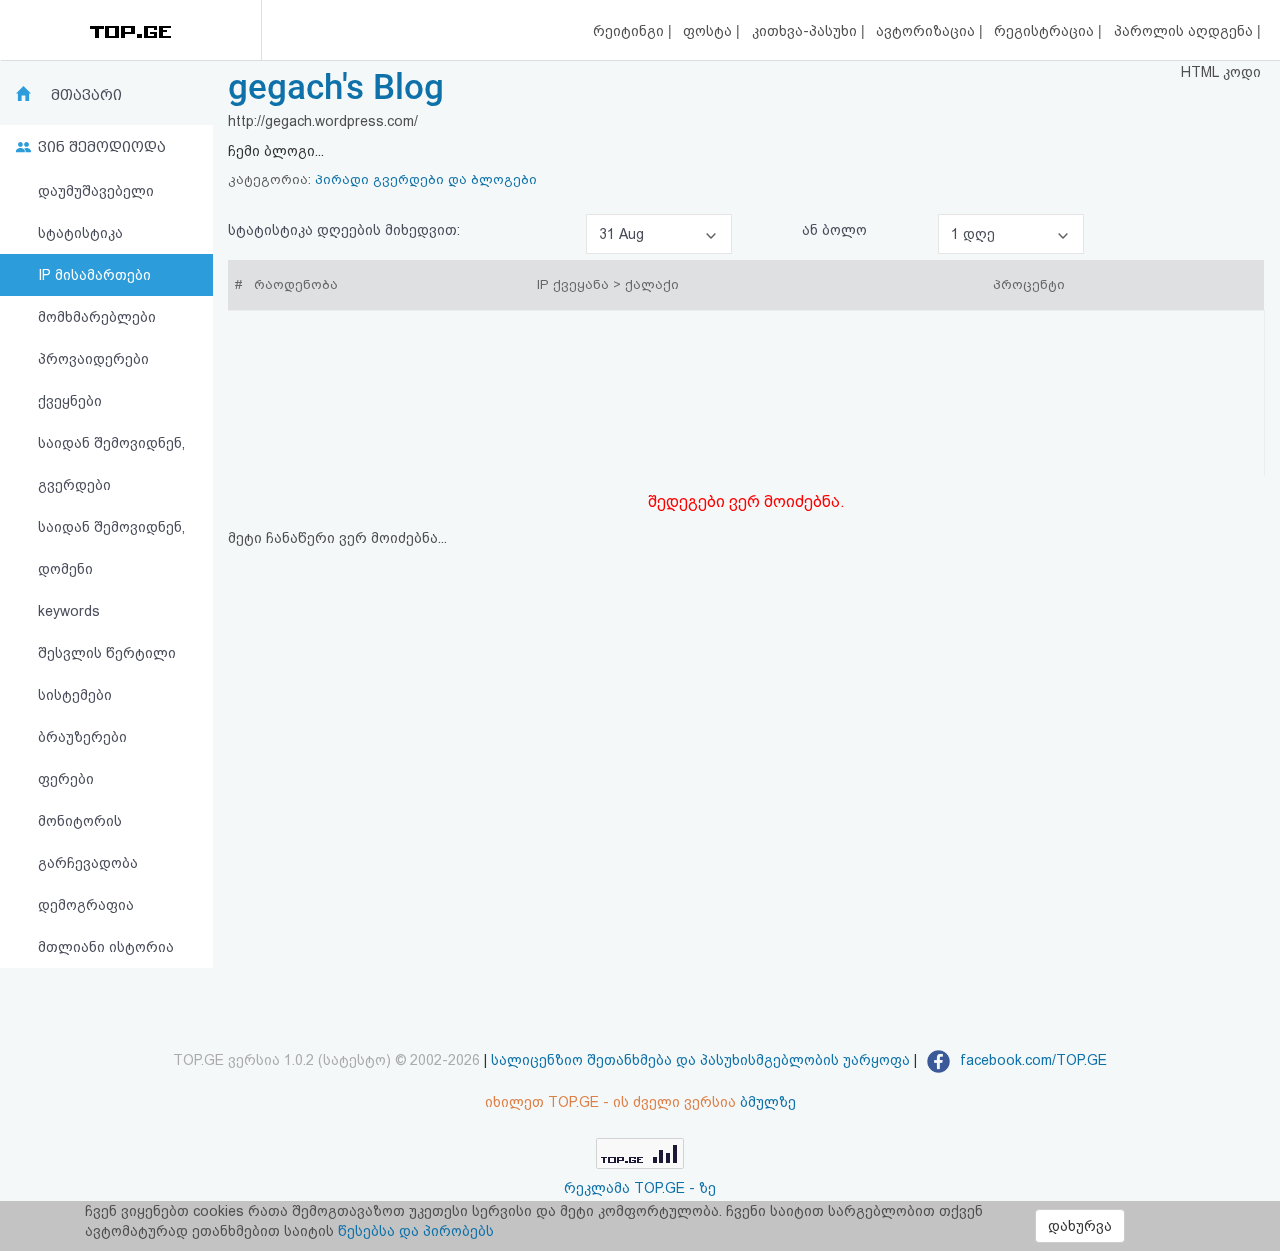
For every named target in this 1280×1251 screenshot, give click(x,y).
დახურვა (1080, 1226)
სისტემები (75, 695)
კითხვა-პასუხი (806, 31)
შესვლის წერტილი (107, 653)
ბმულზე (768, 1102)
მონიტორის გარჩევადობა (88, 842)
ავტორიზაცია (927, 31)
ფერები (66, 779)
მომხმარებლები (97, 317)
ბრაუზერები (82, 737)
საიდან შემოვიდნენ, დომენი (111, 548)
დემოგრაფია (86, 905)
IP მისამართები (94, 275)
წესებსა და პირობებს (416, 1231)
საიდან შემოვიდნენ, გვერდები (111, 464)
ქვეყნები (70, 401)
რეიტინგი (630, 31)
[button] (659, 234)
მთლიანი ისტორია (106, 947)
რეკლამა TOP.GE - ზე (640, 1188)
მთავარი (86, 95)
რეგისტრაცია (1046, 31)
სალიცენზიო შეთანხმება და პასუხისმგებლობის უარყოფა (700, 1060)
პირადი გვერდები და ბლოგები (426, 179)
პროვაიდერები (93, 359)
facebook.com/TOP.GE (1031, 1060)
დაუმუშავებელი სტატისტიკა (96, 212)
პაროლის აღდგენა (1185, 31)
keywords (69, 611)
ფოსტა (709, 31)
